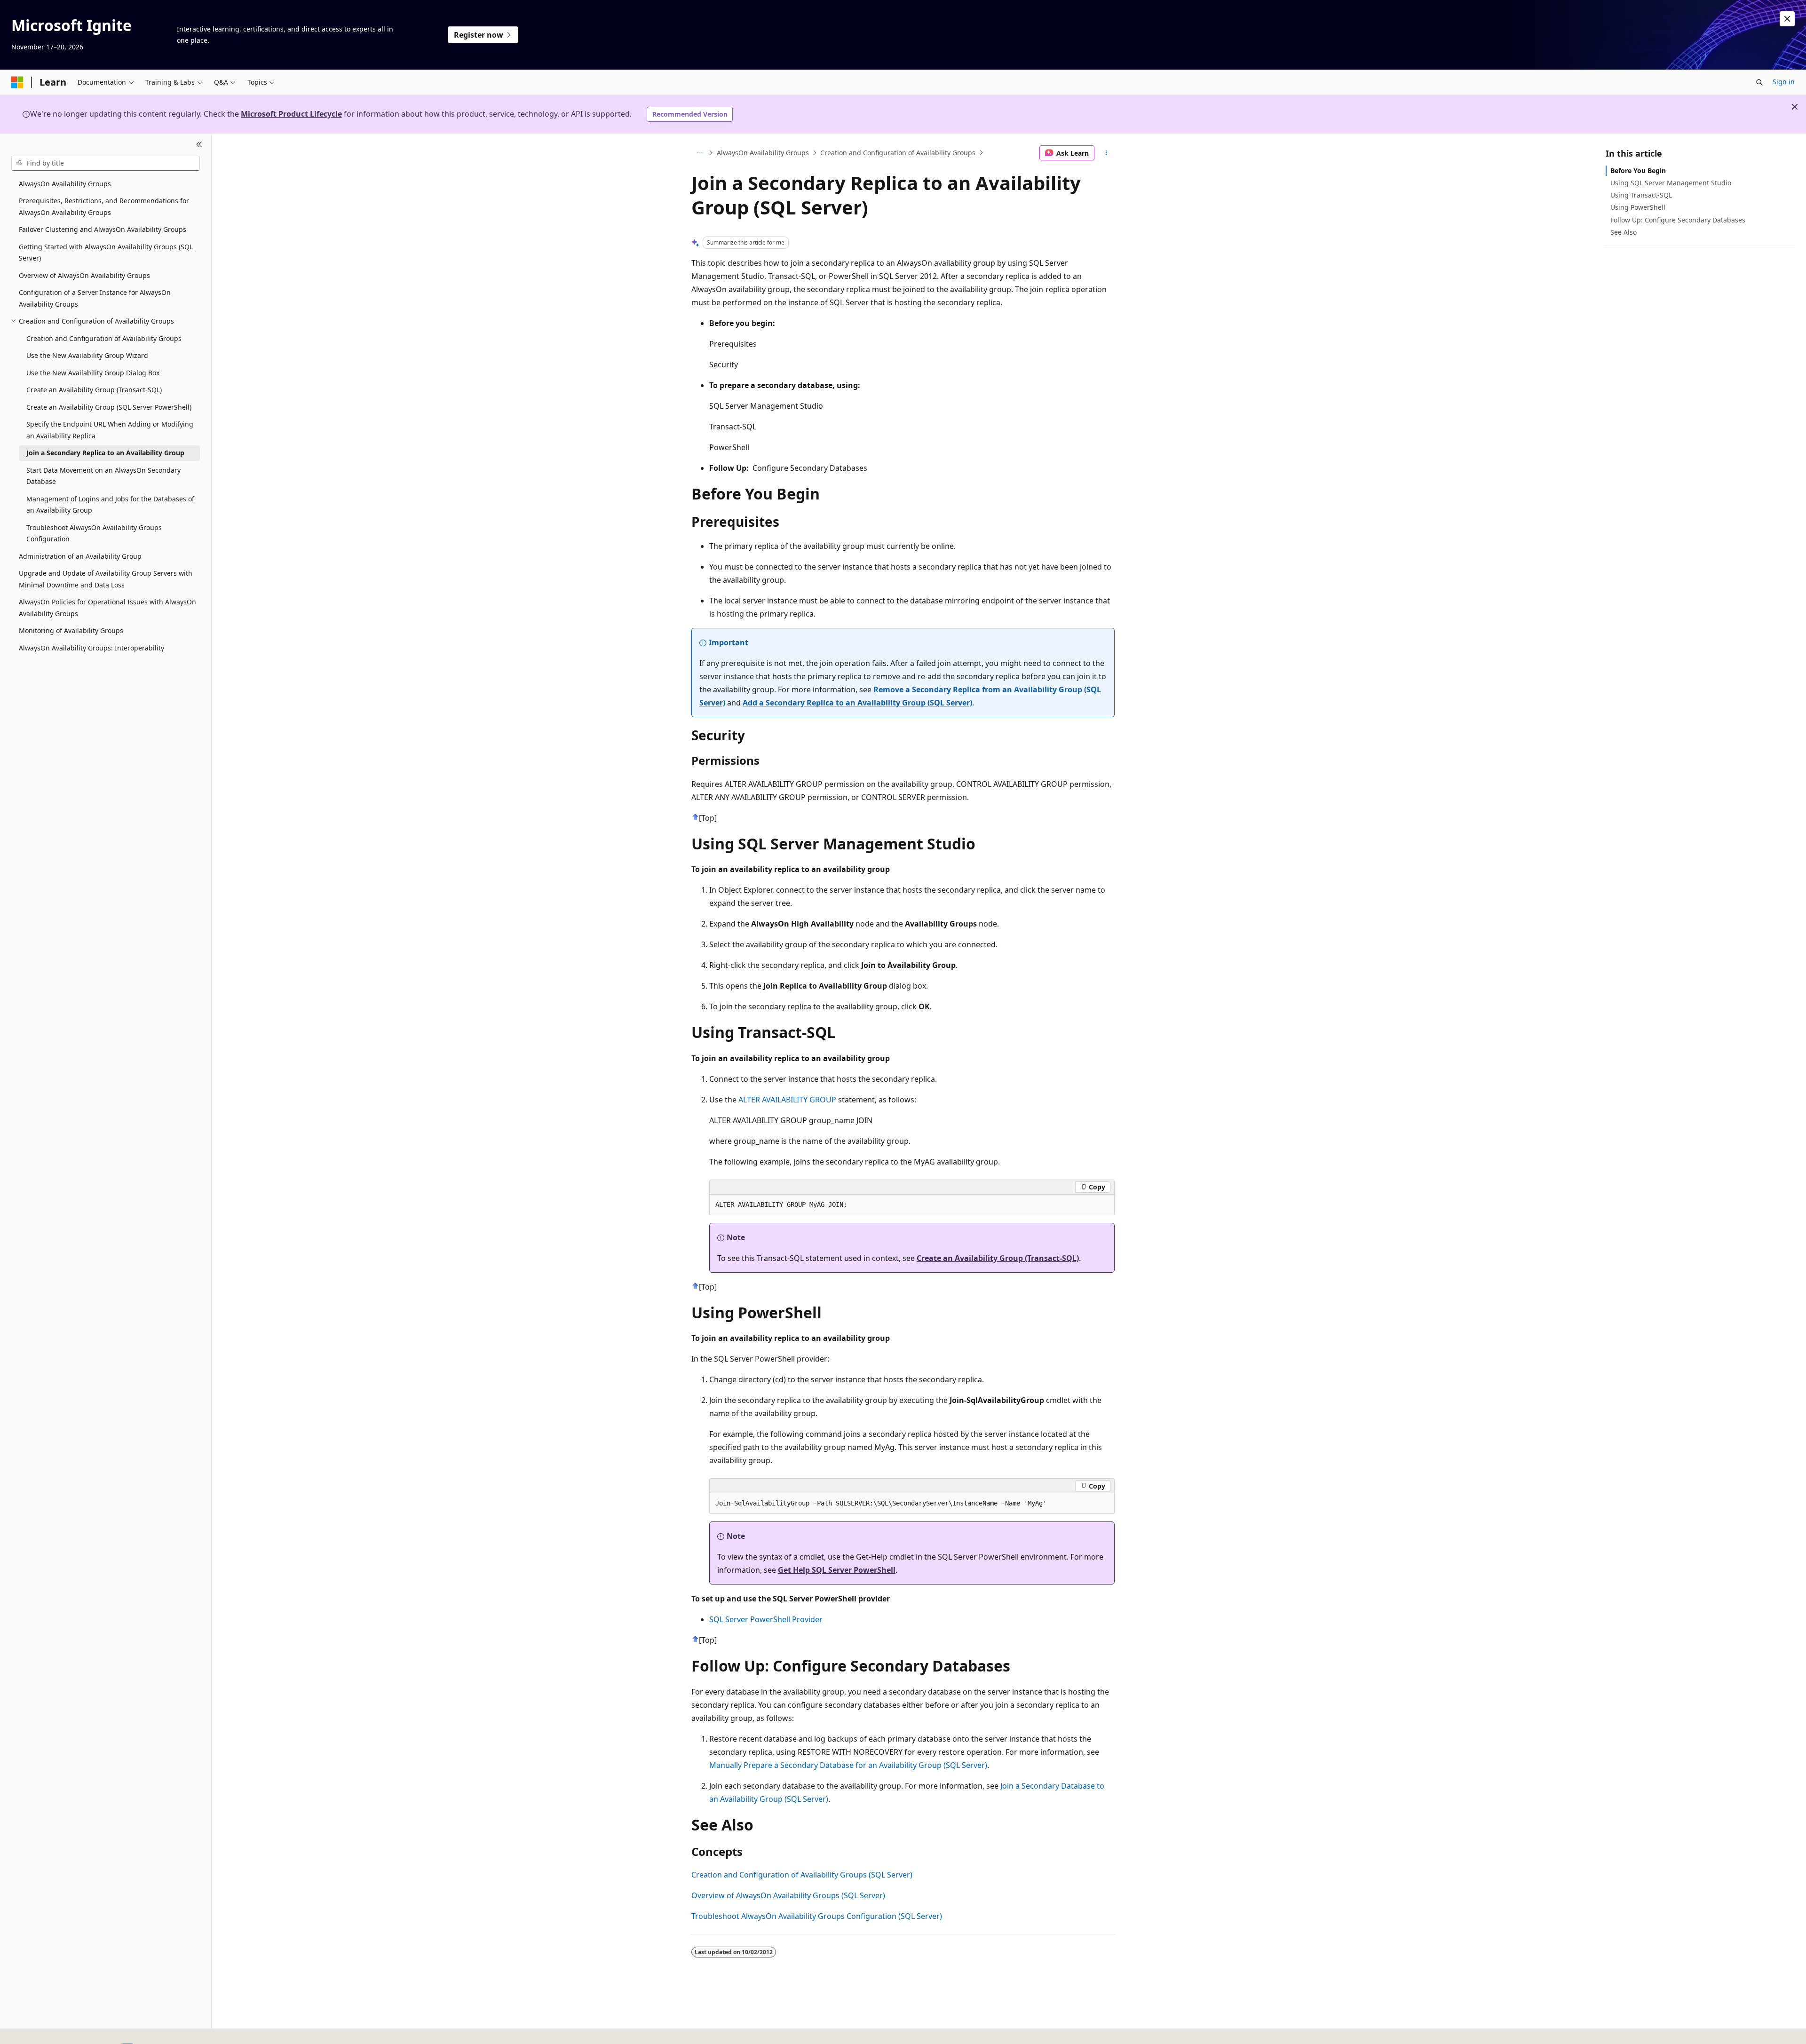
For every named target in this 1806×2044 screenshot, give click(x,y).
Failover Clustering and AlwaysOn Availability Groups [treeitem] (103, 229)
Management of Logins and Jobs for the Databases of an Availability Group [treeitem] (110, 505)
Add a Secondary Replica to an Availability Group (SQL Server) (857, 703)
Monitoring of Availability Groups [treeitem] (71, 630)
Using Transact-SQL (1641, 195)
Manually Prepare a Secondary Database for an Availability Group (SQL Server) (848, 1765)
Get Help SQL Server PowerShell (837, 1570)
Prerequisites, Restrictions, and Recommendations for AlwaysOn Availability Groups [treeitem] (104, 206)
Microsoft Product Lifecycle (291, 114)
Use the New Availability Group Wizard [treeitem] (87, 355)
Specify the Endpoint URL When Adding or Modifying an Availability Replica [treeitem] (110, 430)
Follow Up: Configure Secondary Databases (1678, 220)
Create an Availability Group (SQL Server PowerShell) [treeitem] (109, 407)
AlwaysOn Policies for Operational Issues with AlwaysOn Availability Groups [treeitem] (107, 608)
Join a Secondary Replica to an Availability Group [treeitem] (105, 453)
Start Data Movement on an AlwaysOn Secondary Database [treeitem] (103, 476)
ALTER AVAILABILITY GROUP (787, 1100)
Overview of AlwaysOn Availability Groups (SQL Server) (788, 1895)
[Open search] (1759, 82)
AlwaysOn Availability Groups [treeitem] (65, 184)
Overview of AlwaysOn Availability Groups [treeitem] (84, 275)
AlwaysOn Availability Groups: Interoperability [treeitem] (91, 648)
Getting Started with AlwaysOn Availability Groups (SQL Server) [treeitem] (106, 253)
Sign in (1784, 82)
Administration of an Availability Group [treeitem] (80, 556)
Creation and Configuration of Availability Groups (898, 153)
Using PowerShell (1638, 207)
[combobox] (106, 163)
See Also (1624, 232)
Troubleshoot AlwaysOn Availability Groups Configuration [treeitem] (94, 533)
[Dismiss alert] (1787, 19)
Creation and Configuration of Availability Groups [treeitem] (104, 338)
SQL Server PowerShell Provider (766, 1619)
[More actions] (1106, 153)
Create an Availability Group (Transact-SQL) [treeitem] (94, 390)
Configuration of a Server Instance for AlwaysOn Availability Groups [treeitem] (95, 298)
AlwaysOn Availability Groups (763, 153)
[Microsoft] (17, 82)
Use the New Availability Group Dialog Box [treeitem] (93, 373)
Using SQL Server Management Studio (1671, 183)
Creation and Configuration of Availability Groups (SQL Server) (802, 1875)
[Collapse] (199, 145)
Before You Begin (1638, 170)
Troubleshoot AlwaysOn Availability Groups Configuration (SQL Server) (817, 1916)
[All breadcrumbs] (700, 153)
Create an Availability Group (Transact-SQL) (998, 1258)
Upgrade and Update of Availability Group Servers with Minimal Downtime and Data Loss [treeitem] (106, 579)
